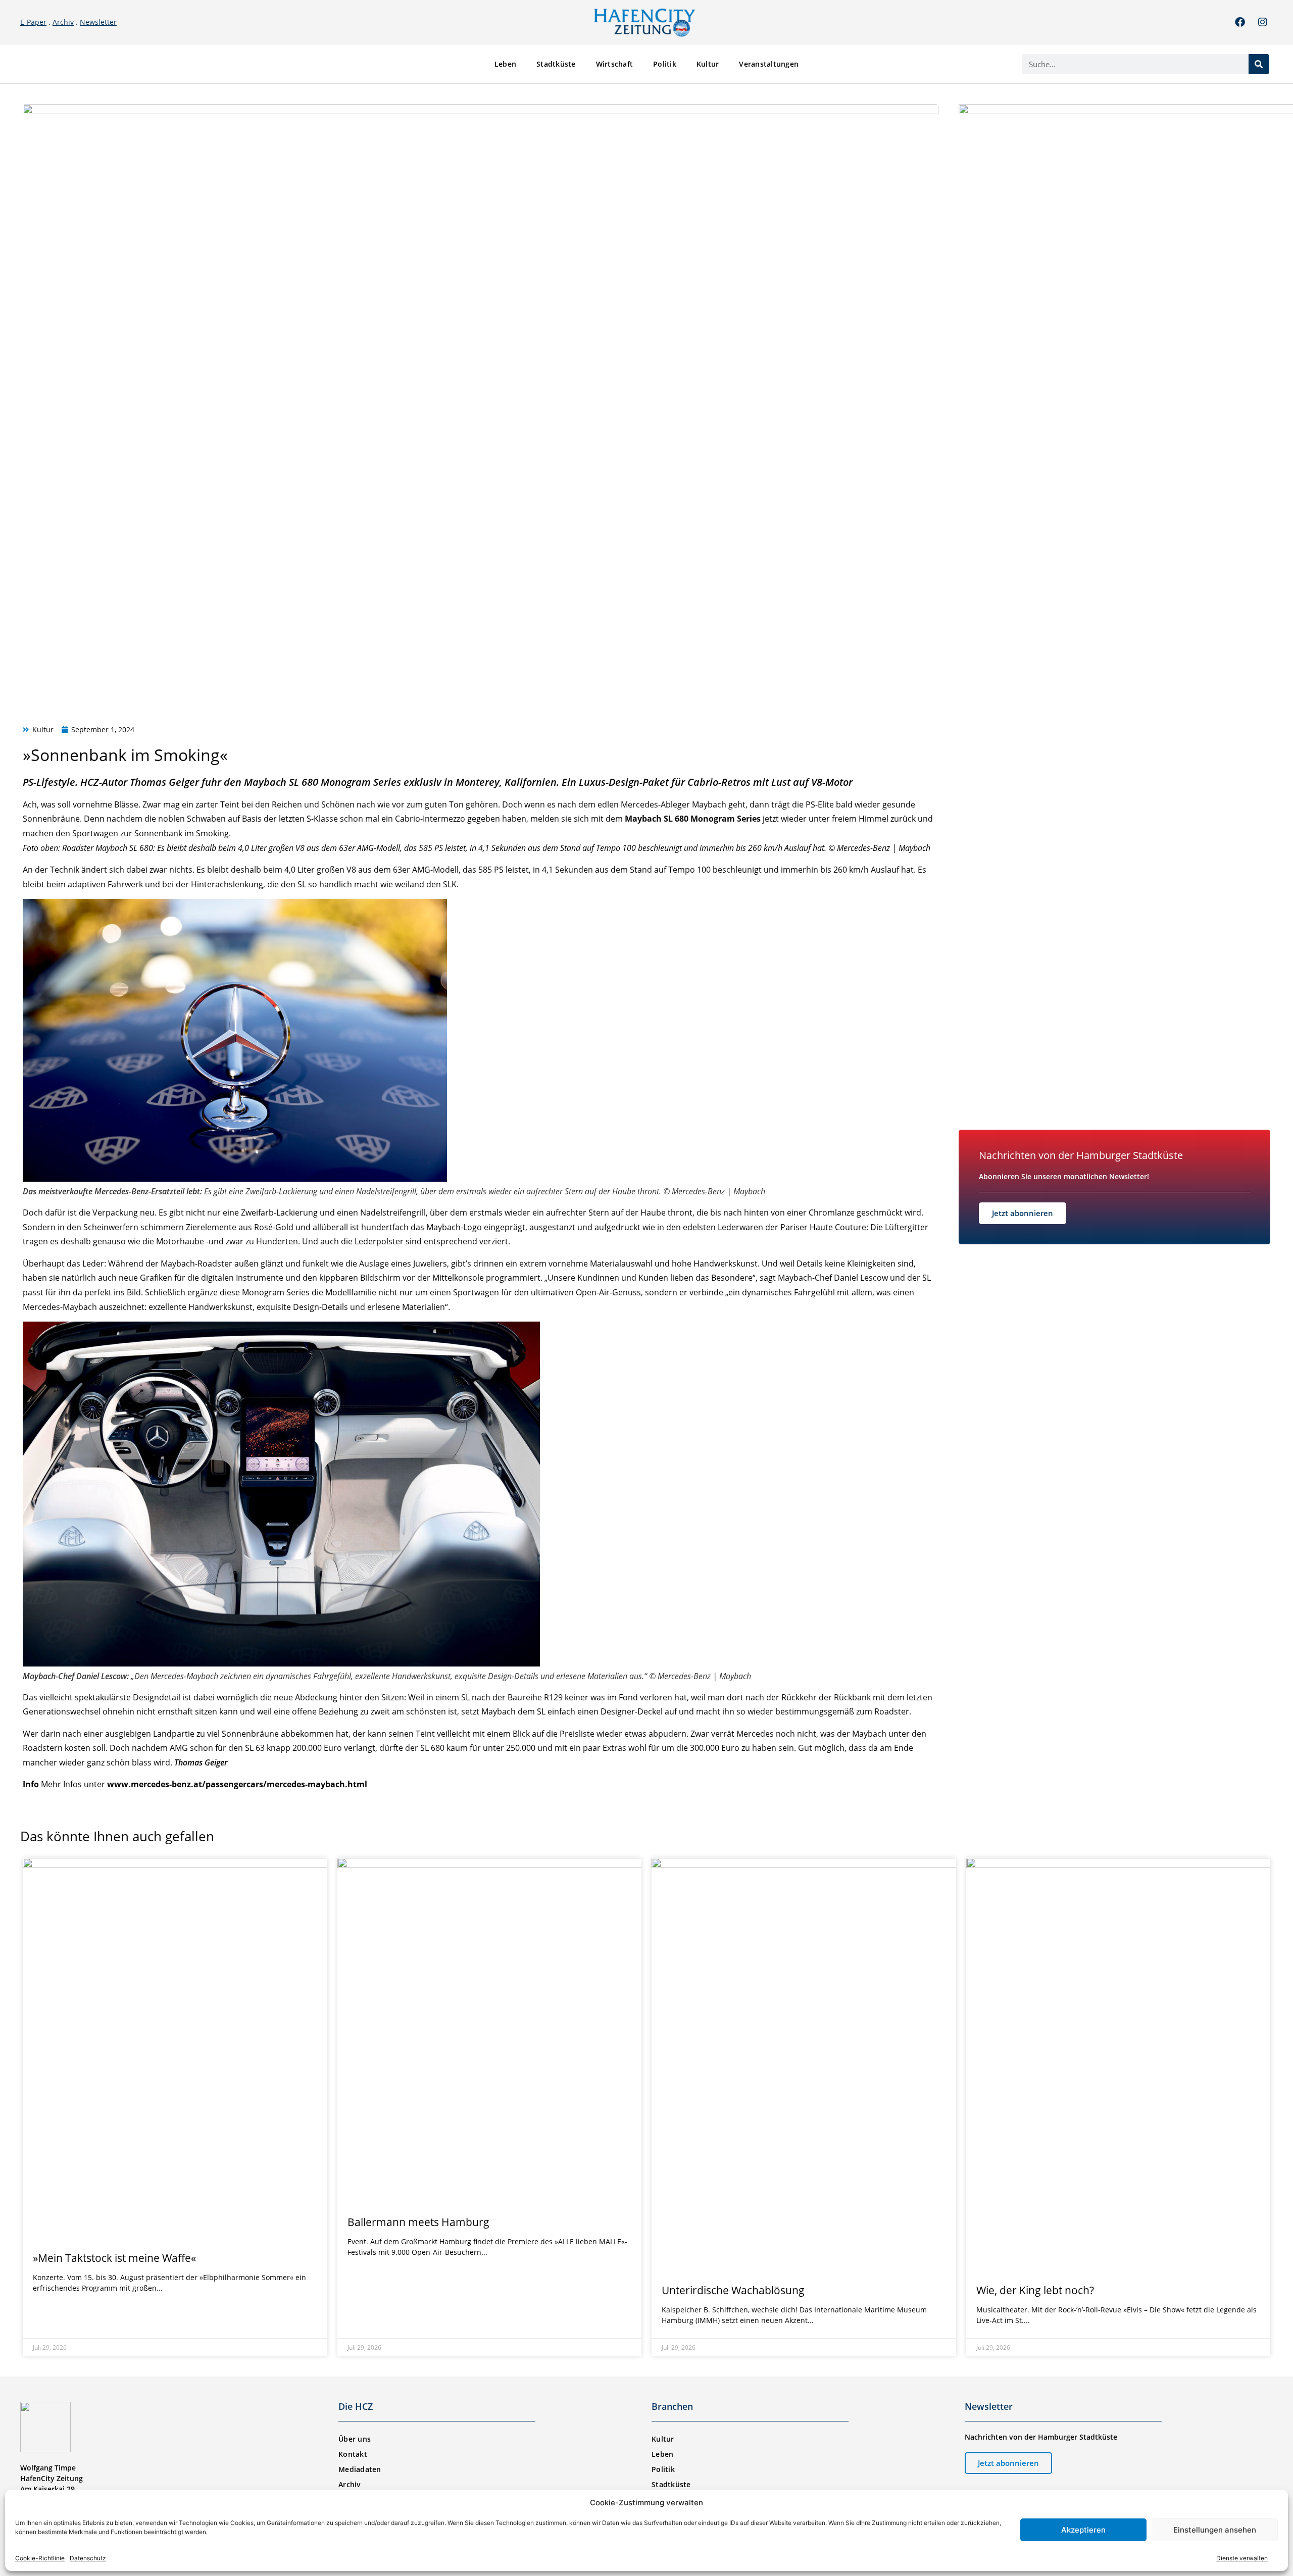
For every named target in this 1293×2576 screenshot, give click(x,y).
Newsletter (98, 22)
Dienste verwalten (1242, 2558)
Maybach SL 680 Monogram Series (324, 782)
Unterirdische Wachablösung (733, 2290)
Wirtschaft (615, 64)
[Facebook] (1240, 22)
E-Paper (33, 22)
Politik (665, 64)
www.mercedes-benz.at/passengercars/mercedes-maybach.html (237, 1784)
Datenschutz (88, 2558)
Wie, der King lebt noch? (1035, 2290)
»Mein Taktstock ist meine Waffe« (114, 2258)
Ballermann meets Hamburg (418, 2222)
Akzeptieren (1083, 2530)
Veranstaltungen (769, 64)
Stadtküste (556, 64)
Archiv (63, 22)
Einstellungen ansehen (1215, 2530)
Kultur (708, 64)
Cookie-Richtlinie (40, 2558)
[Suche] (1259, 64)
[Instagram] (1263, 22)
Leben (505, 64)
